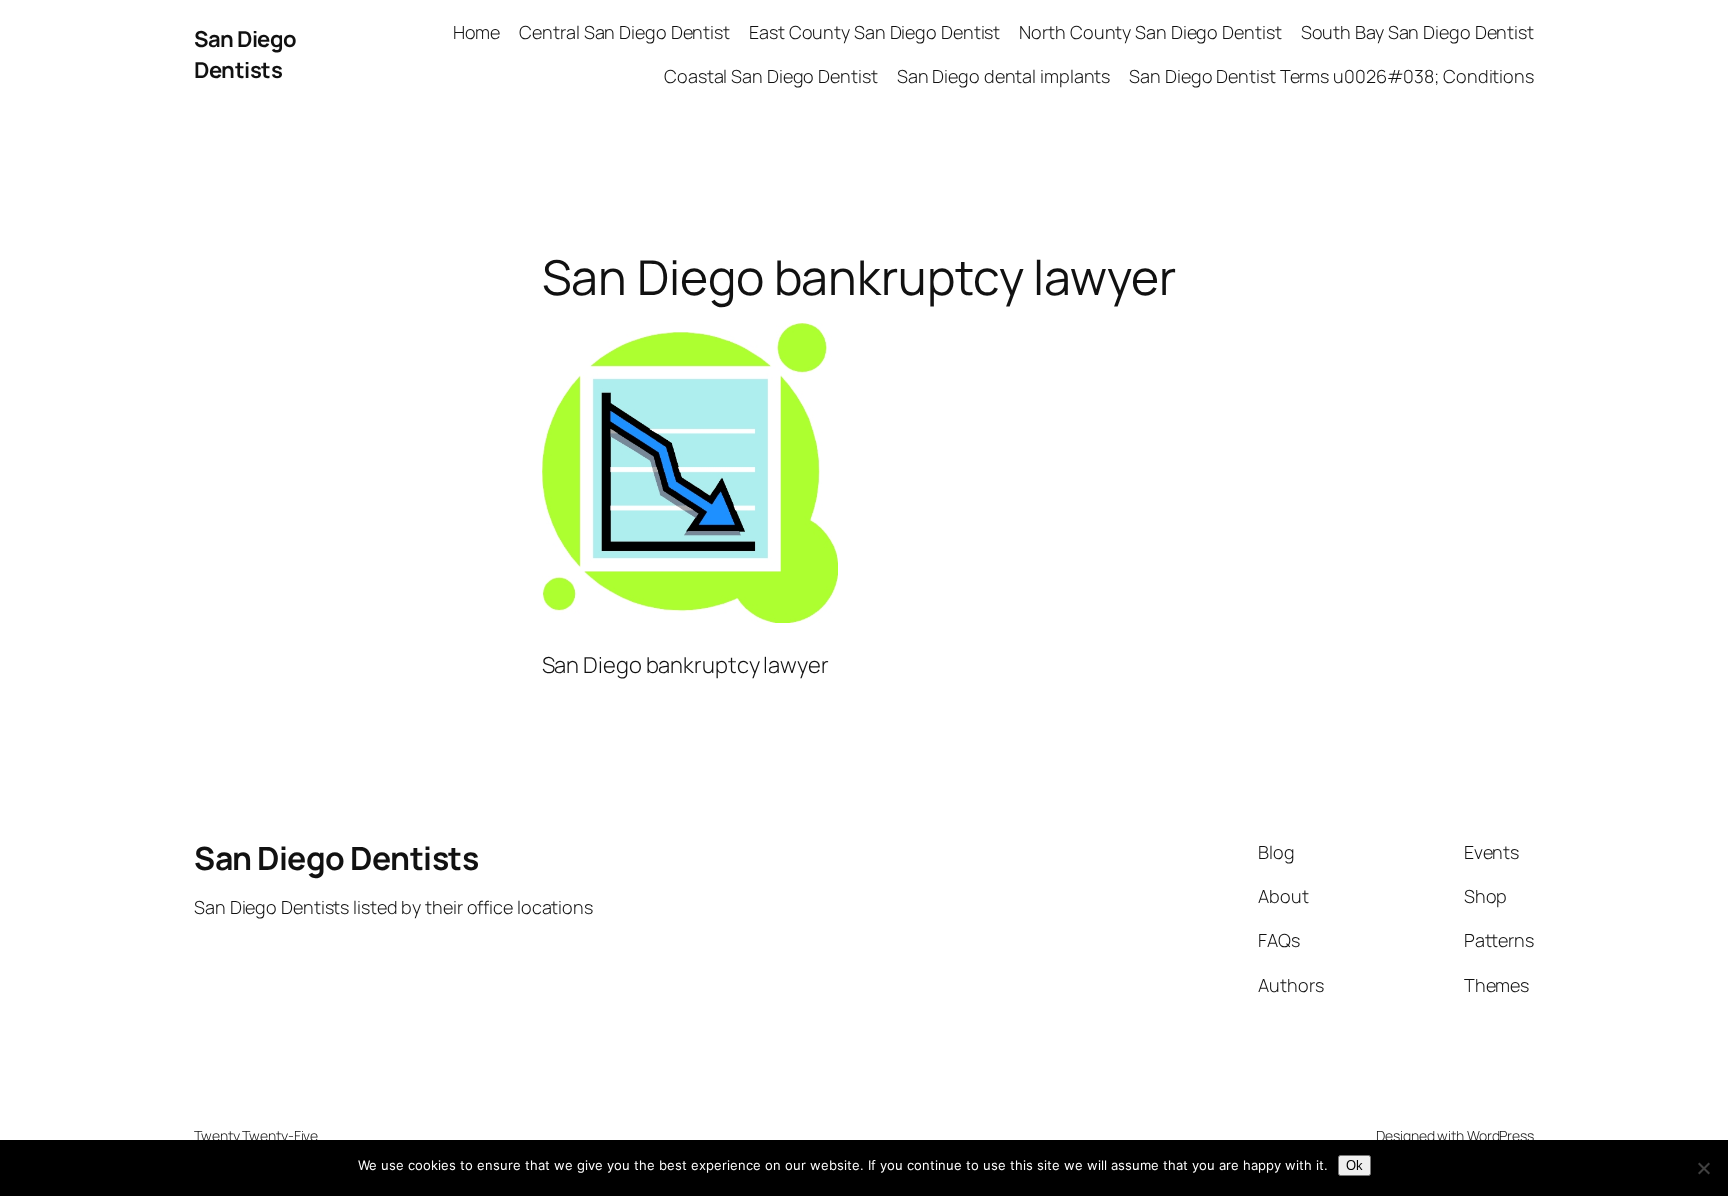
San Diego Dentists (245, 54)
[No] (1703, 1168)
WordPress (1500, 1135)
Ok (1354, 1165)
